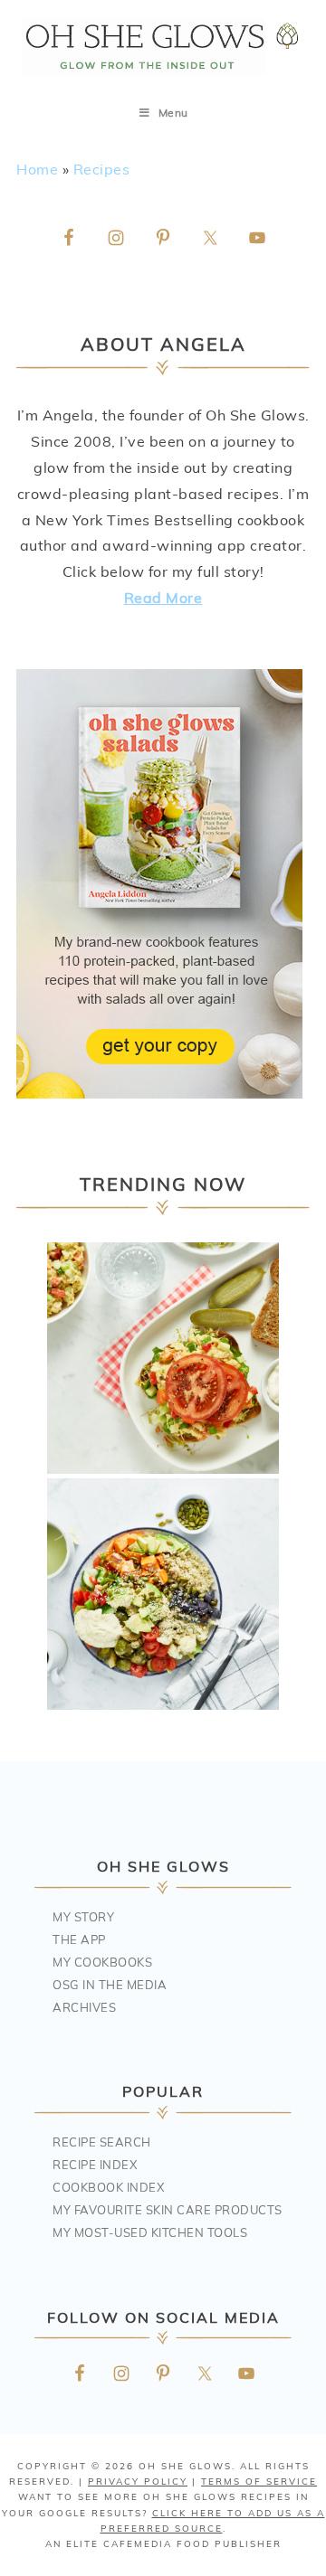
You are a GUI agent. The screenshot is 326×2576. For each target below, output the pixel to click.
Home (37, 169)
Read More (163, 598)
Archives (84, 2007)
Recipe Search (102, 2142)
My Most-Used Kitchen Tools (150, 2232)
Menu (173, 113)
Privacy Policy (138, 2481)
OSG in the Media (110, 1985)
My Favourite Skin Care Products (168, 2210)
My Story (83, 1917)
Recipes (102, 169)
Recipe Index (95, 2165)
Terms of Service (259, 2481)
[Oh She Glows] (163, 47)
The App (79, 1939)
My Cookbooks (102, 1962)
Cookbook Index (108, 2187)
